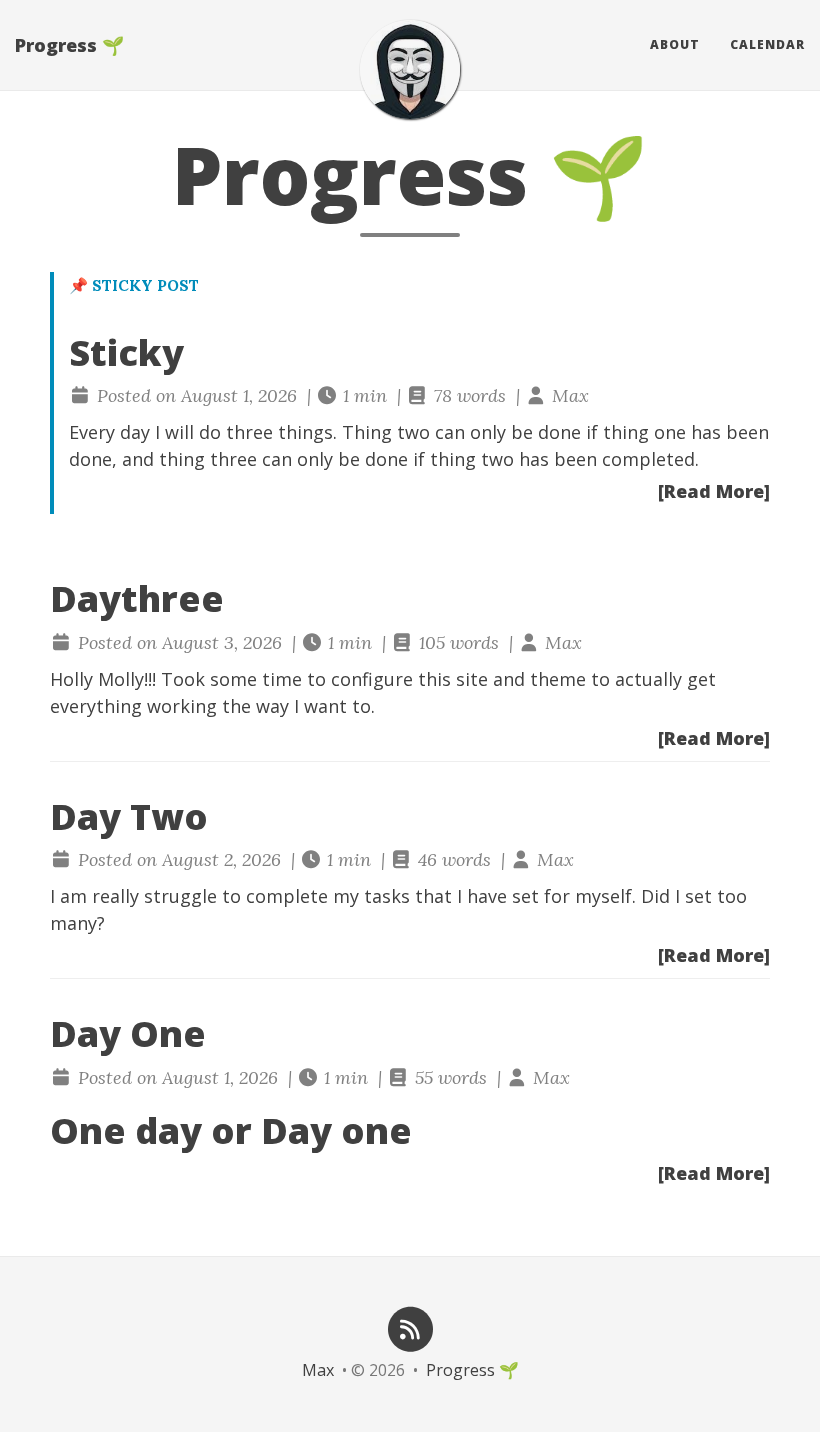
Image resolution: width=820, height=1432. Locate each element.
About (675, 44)
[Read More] (714, 491)
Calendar (767, 44)
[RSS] (410, 1327)
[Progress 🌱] (410, 69)
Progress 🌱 (69, 45)
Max (318, 1370)
